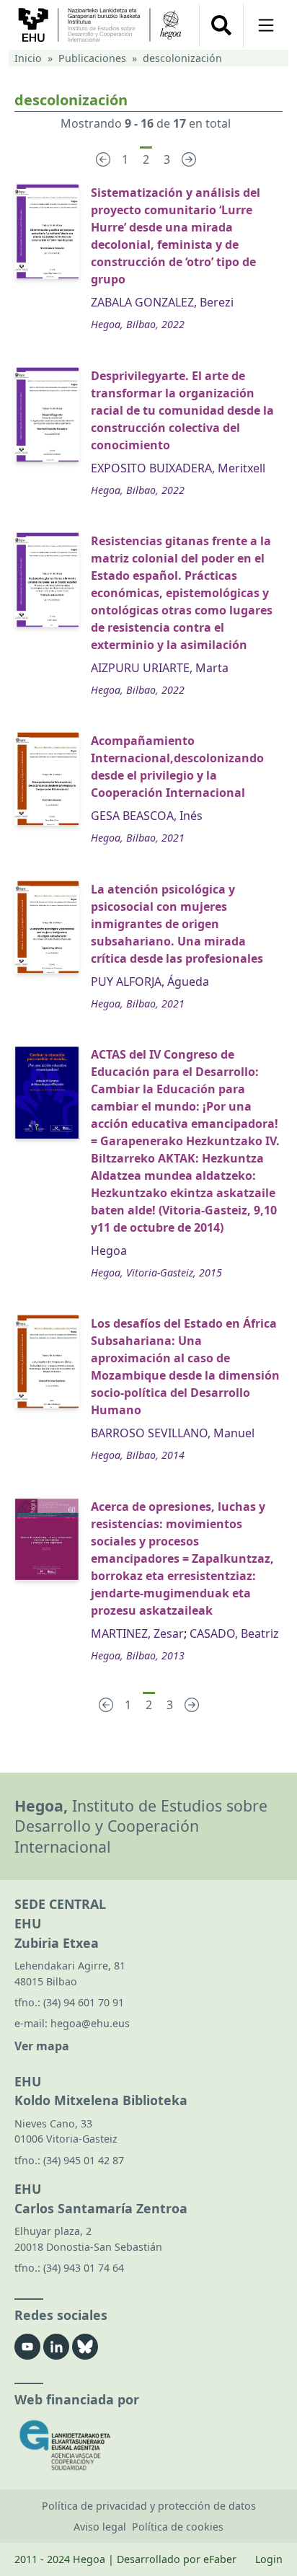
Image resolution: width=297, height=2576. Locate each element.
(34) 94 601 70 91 (84, 2002)
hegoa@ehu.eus (90, 2023)
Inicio (28, 58)
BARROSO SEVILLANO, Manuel (173, 1433)
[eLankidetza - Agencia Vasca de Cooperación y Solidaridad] (148, 2445)
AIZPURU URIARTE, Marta (160, 668)
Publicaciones (92, 58)
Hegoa (109, 1250)
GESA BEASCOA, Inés (147, 816)
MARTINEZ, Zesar (137, 1633)
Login (269, 2559)
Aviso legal (100, 2527)
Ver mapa (42, 2046)
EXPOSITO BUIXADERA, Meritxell (178, 468)
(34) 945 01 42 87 (84, 2160)
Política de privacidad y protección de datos (149, 2506)
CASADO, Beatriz (234, 1633)
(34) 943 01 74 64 (84, 2268)
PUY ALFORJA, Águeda (150, 982)
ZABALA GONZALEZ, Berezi (162, 302)
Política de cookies (178, 2527)
